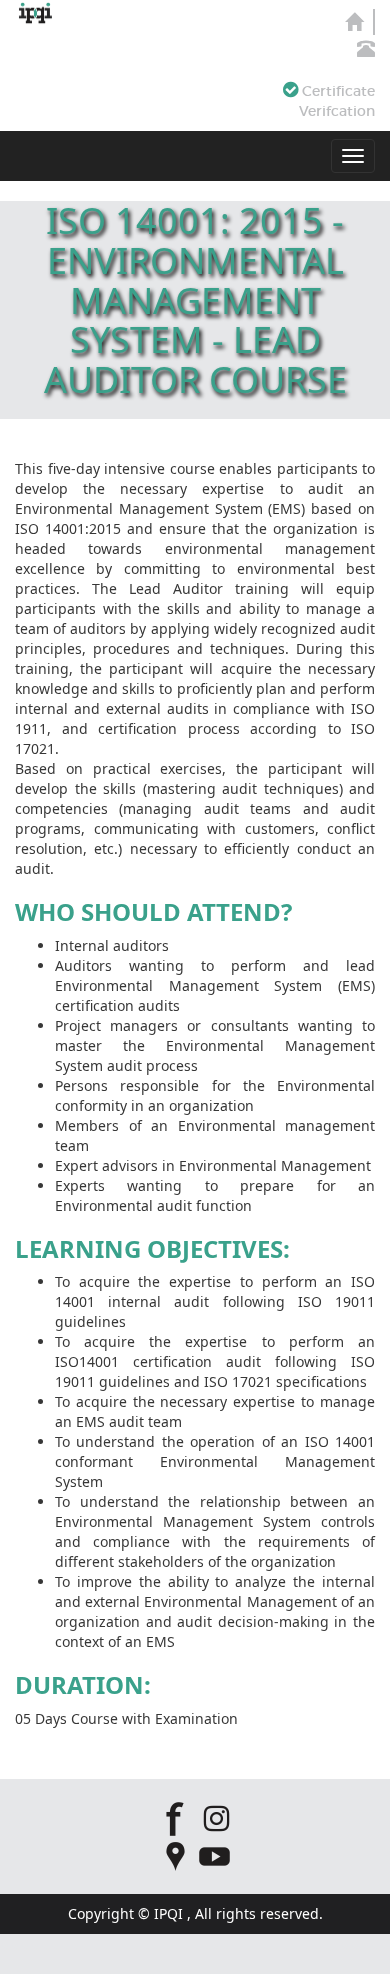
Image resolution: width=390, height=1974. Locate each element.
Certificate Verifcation (336, 101)
